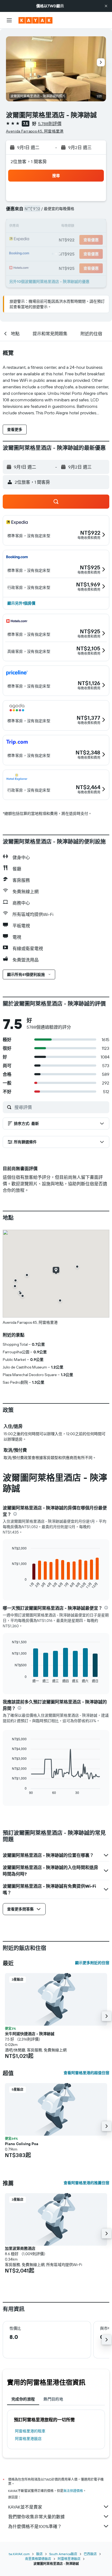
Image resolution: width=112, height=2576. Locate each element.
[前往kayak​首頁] (35, 20)
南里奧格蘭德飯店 (38, 2559)
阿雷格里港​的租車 (30, 2431)
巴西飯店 (90, 2554)
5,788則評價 (50, 124)
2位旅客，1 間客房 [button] (29, 162)
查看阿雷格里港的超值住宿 (86, 2073)
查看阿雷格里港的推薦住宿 (86, 2183)
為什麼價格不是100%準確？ (35, 2526)
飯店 (39, 2554)
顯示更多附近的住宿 (92, 1963)
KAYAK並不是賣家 (25, 2507)
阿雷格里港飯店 (28, 2439)
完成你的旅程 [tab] (23, 2399)
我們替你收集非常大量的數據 (36, 2517)
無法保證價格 (73, 2491)
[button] (106, 6)
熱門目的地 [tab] (53, 2399)
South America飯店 (63, 2554)
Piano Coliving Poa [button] (22, 2144)
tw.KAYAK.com (19, 2554)
